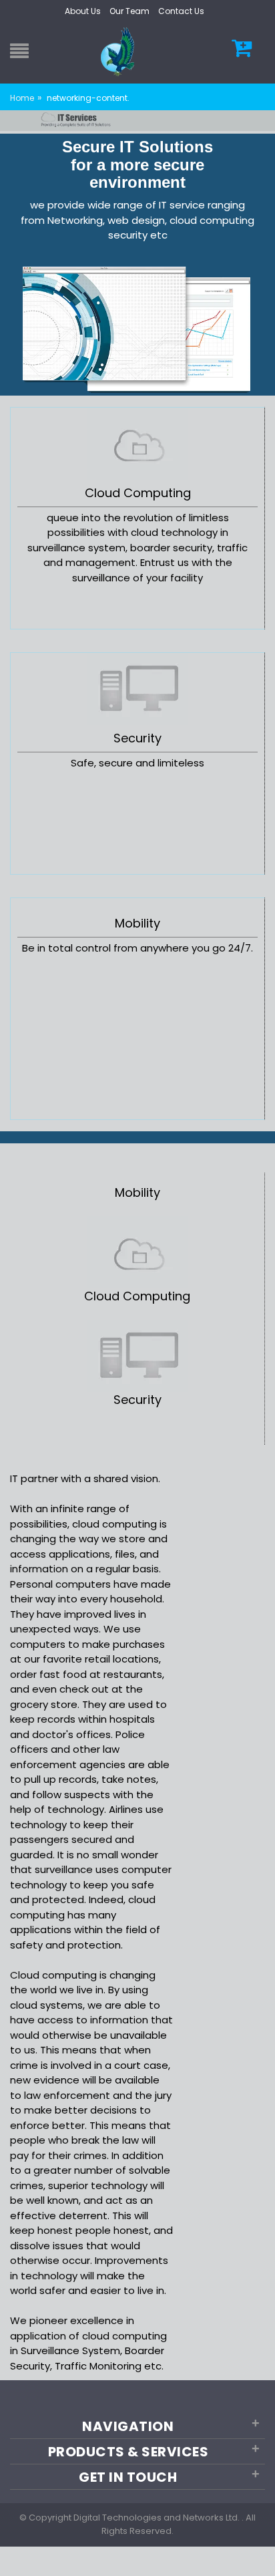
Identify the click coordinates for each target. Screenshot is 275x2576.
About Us (83, 11)
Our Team (129, 11)
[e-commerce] (119, 51)
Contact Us (181, 11)
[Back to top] (261, 2552)
